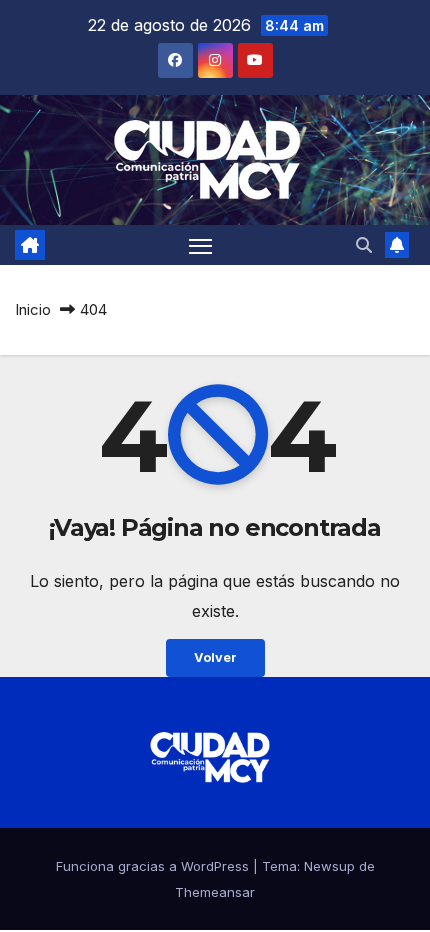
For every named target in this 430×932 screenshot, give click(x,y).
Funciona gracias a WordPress (154, 866)
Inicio (33, 309)
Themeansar (215, 892)
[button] (364, 245)
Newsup (329, 866)
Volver (215, 657)
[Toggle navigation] (201, 245)
